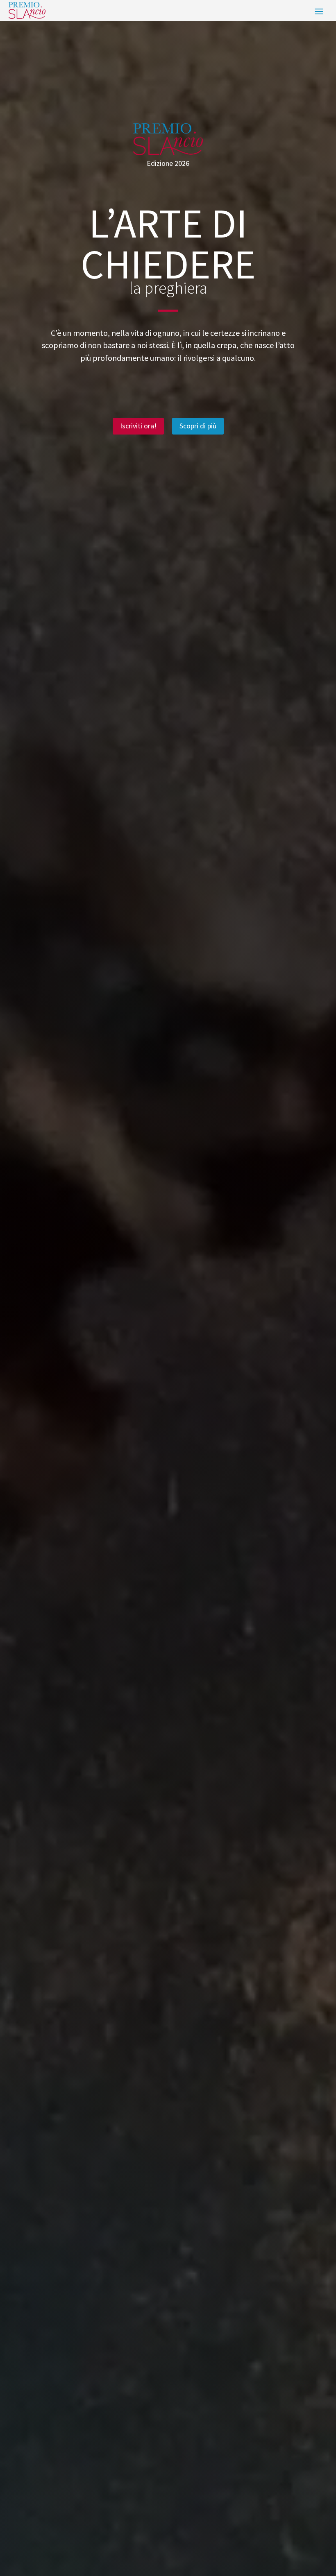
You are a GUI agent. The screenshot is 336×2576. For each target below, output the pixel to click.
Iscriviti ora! (138, 426)
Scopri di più (198, 426)
